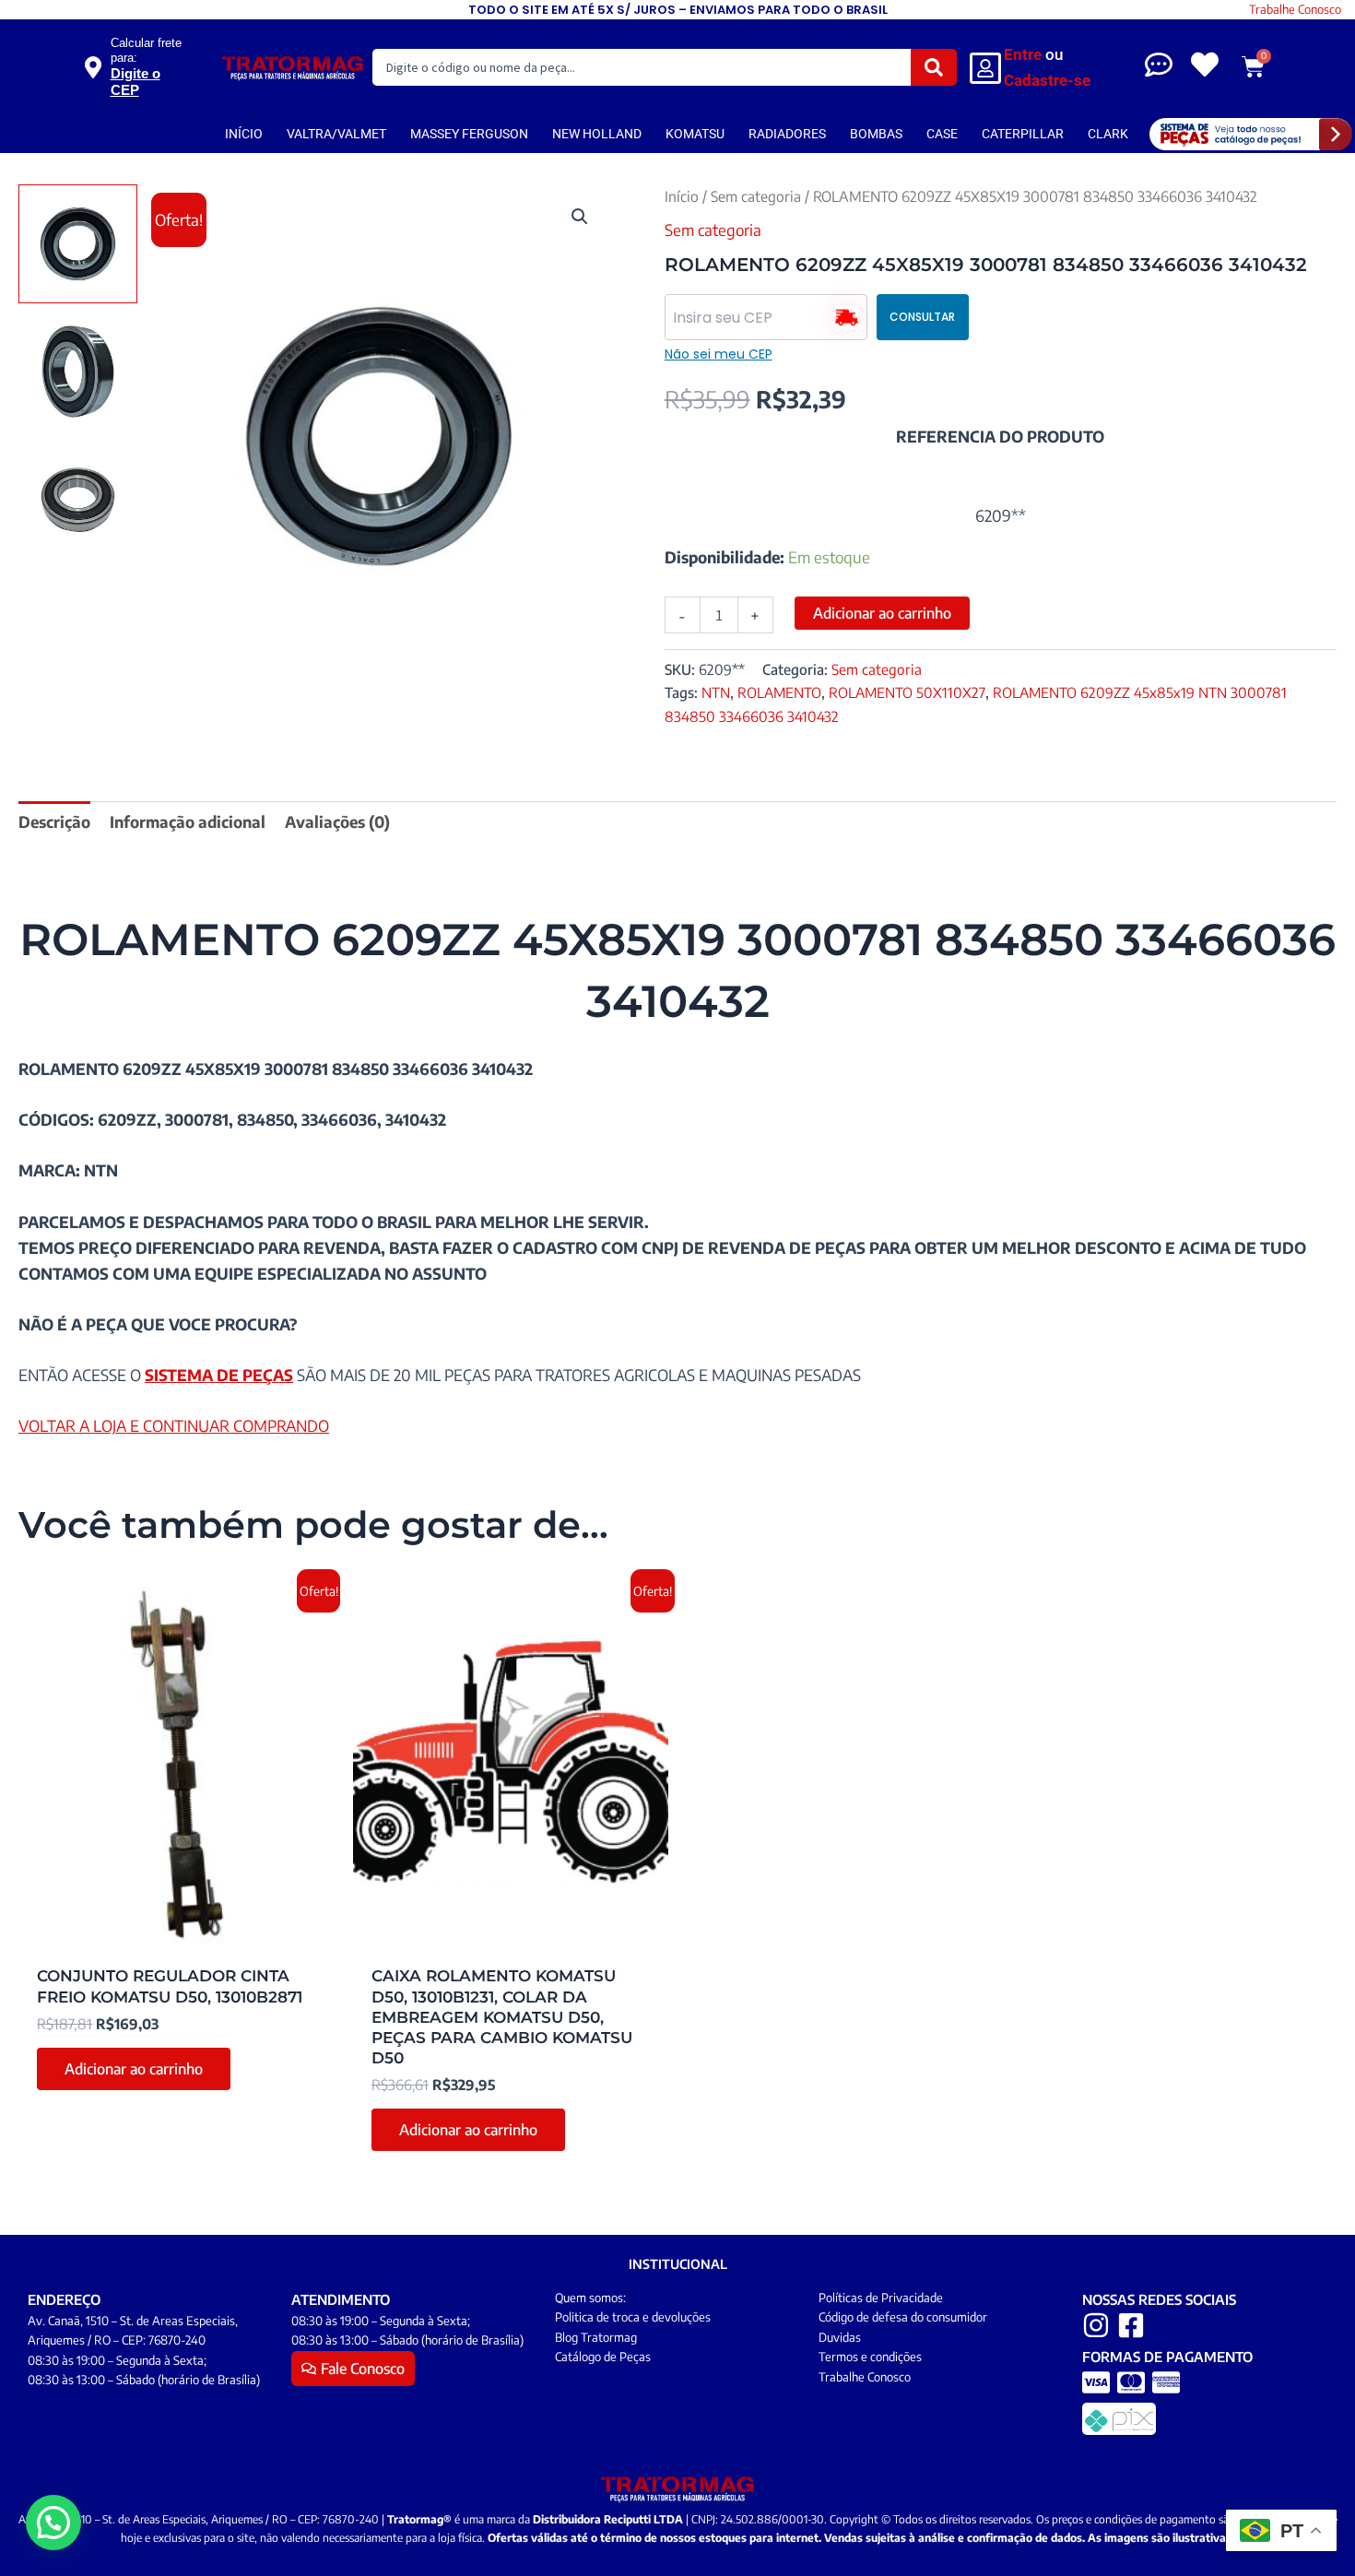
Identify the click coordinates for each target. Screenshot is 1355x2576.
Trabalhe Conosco (1295, 9)
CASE (942, 134)
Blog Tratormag (596, 2337)
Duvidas (840, 2337)
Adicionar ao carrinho (882, 613)
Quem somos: (590, 2298)
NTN (716, 692)
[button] (580, 217)
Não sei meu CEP (719, 354)
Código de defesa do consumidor (903, 2317)
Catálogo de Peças (603, 2357)
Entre (1023, 54)
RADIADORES (787, 134)
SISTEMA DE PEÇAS (219, 1375)
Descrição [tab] (54, 821)
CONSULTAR (922, 317)
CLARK (1108, 134)
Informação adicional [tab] (188, 821)
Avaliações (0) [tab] (337, 821)
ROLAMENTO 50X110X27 (907, 692)
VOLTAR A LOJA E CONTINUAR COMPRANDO (174, 1425)
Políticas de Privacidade (881, 2298)
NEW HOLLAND (597, 134)
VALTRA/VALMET (336, 134)
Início (682, 196)
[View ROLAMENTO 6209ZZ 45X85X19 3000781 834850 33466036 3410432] (78, 244)
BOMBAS (876, 134)
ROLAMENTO (779, 692)
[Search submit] (934, 67)
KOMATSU (695, 134)
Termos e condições (870, 2357)
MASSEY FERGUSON (469, 134)
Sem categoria (756, 196)
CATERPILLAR (1023, 134)
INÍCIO (244, 134)
